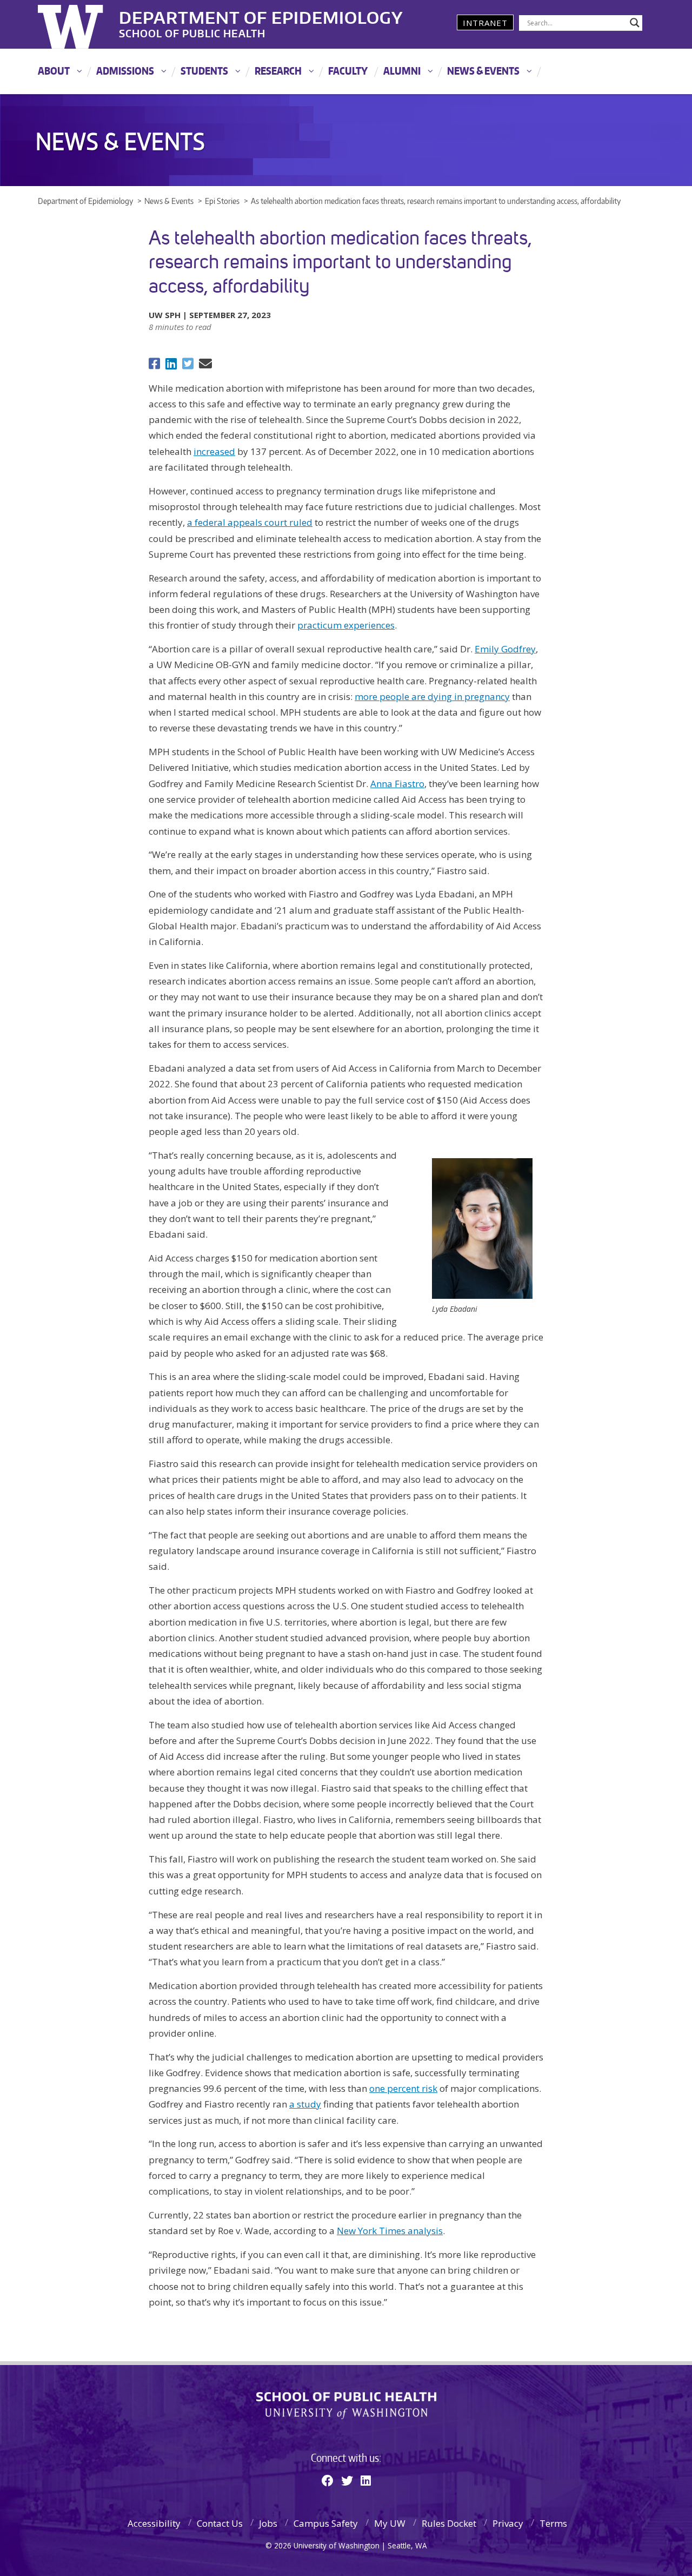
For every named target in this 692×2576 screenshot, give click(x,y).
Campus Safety (326, 2523)
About (54, 71)
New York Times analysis (390, 2231)
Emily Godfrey (505, 649)
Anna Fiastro (397, 784)
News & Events (483, 71)
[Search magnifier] (635, 23)
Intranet (485, 23)
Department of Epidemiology (261, 16)
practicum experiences (346, 625)
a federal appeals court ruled (250, 522)
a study (305, 2104)
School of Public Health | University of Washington (346, 2406)
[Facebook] (328, 2480)
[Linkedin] (366, 2480)
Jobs (268, 2523)
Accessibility (154, 2523)
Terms (553, 2523)
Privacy (508, 2523)
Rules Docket (449, 2523)
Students (204, 71)
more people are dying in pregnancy (432, 696)
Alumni (402, 71)
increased (214, 451)
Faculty (348, 71)
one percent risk (403, 2088)
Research (278, 71)
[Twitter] (347, 2480)
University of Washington (82, 24)
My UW (390, 2523)
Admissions (125, 71)
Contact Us (220, 2523)
